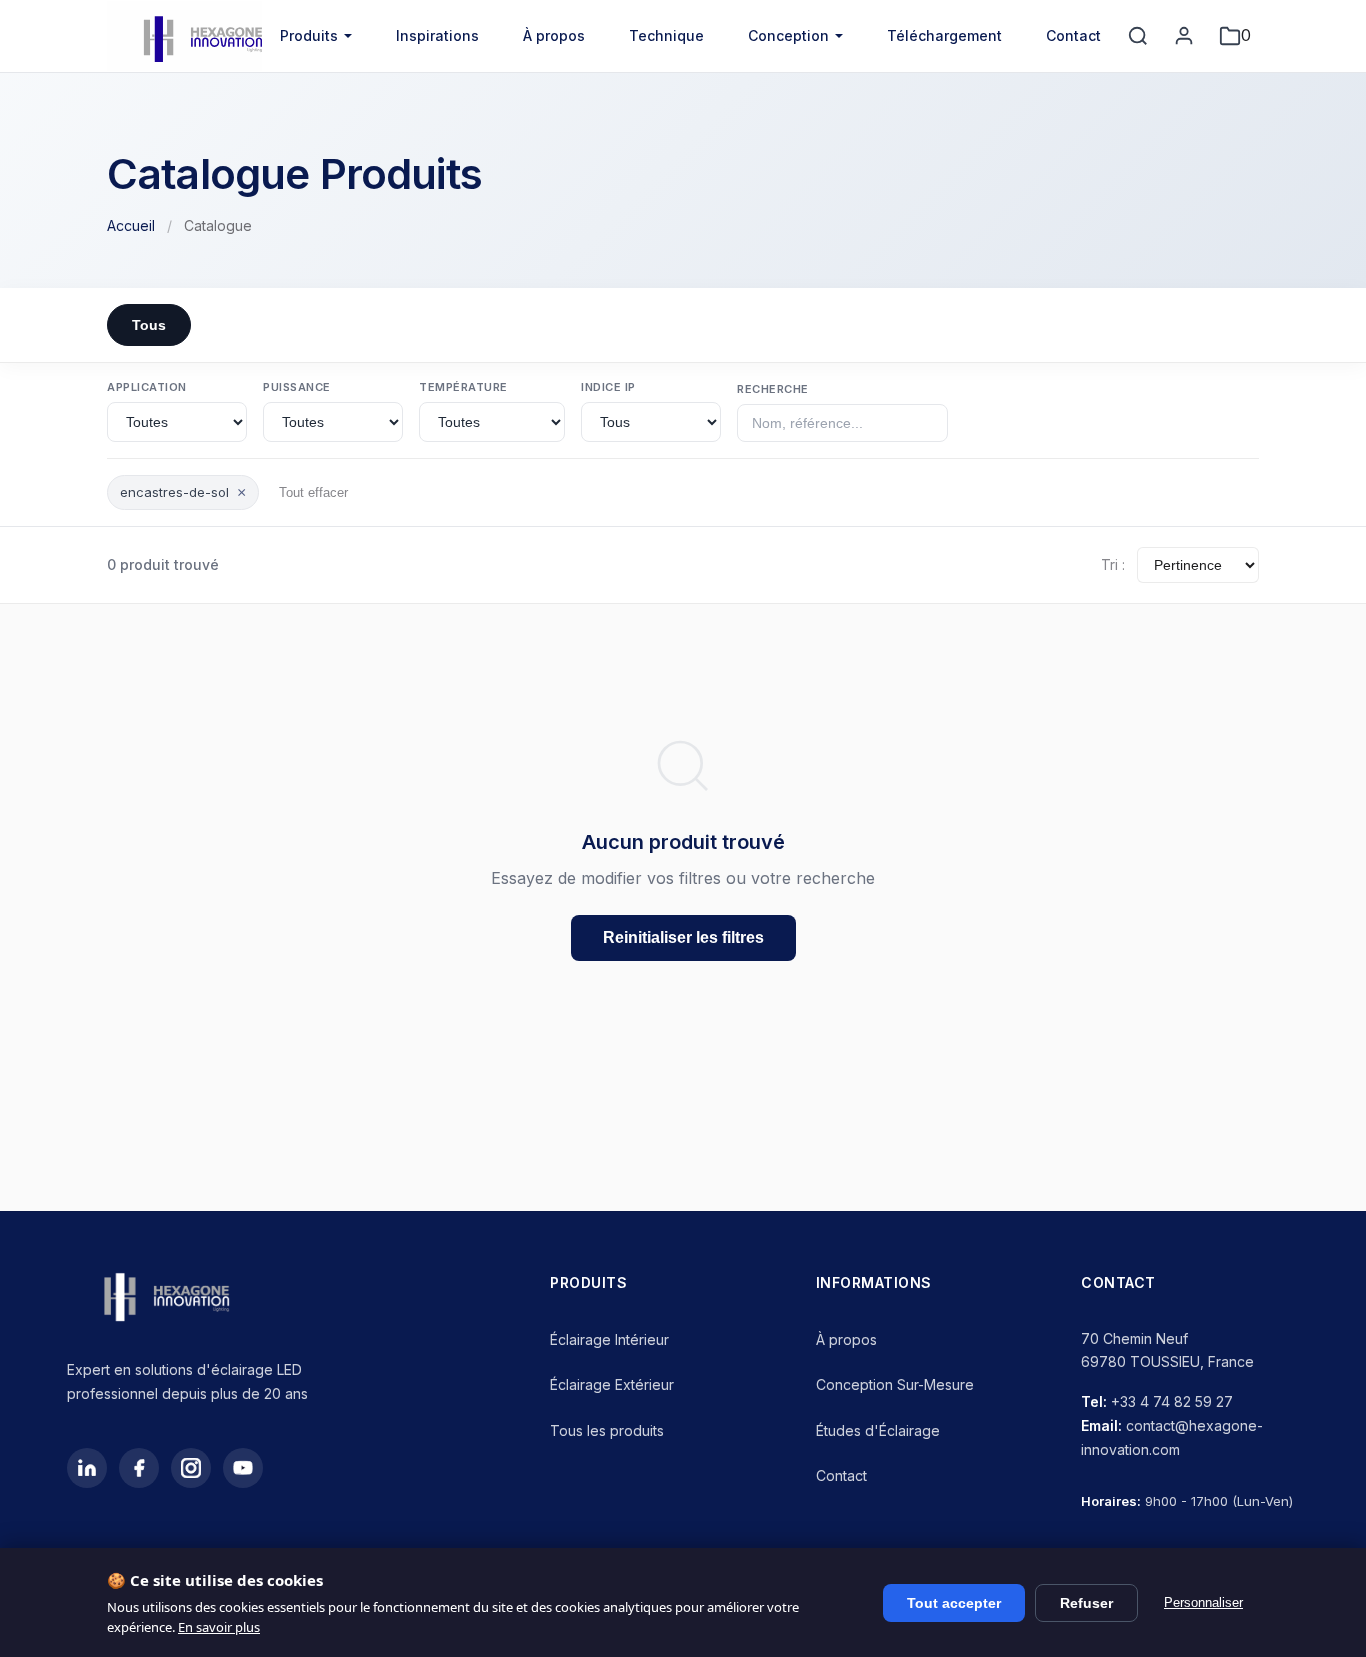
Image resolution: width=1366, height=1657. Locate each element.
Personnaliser (1203, 1602)
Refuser (1086, 1603)
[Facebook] (139, 1468)
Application (147, 387)
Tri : (1113, 564)
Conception (788, 35)
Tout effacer (313, 492)
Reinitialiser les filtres (683, 937)
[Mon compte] (1184, 36)
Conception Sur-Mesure (895, 1384)
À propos (554, 35)
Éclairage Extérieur (612, 1384)
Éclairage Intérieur (609, 1339)
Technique (666, 35)
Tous (149, 325)
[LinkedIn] (87, 1468)
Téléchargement (944, 35)
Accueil (131, 225)
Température (463, 387)
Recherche (773, 389)
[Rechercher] (1138, 36)
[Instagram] (191, 1468)
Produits (309, 35)
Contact (1073, 35)
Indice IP (608, 387)
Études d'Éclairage (878, 1430)
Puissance (297, 387)
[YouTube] (243, 1468)
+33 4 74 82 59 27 (1172, 1401)
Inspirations (437, 35)
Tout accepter (954, 1603)
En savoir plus (219, 1627)
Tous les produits (607, 1430)
